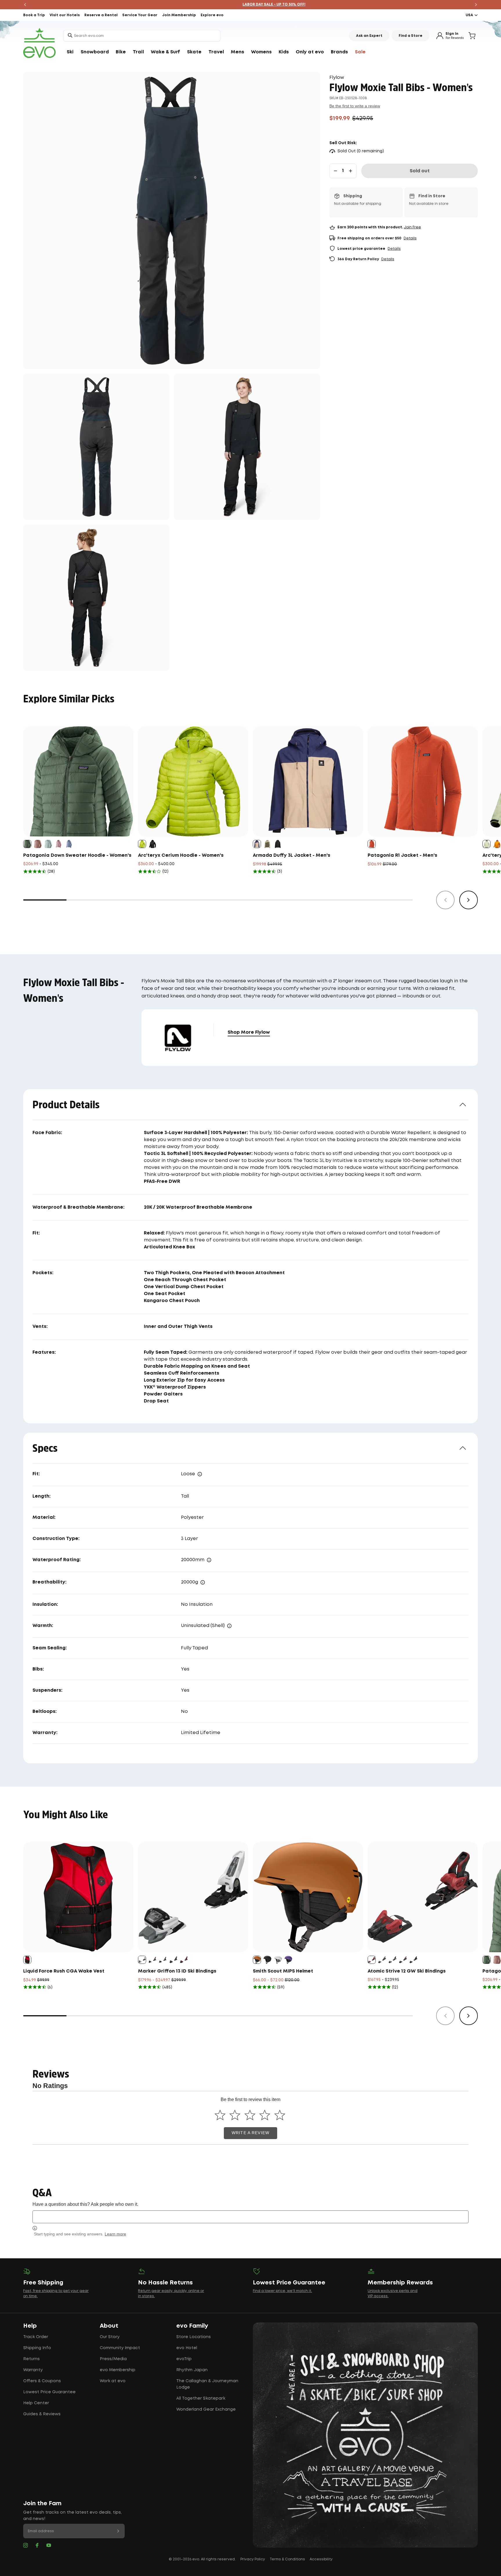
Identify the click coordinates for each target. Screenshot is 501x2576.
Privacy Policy (253, 2559)
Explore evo (212, 15)
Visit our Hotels (65, 15)
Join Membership (179, 15)
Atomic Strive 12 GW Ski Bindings (407, 1971)
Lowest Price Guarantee (49, 2392)
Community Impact (120, 2348)
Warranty (33, 2370)
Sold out (420, 171)
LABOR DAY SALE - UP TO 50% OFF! (251, 4)
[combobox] (142, 36)
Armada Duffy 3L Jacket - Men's (292, 855)
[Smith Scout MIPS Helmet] (308, 1897)
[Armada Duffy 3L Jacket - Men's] (308, 781)
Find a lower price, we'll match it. (282, 2291)
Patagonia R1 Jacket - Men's (402, 855)
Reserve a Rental (101, 15)
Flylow (337, 78)
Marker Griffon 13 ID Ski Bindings (177, 1971)
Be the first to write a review (355, 106)
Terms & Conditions (287, 2559)
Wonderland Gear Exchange (206, 2409)
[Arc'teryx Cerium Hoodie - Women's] (193, 781)
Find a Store (411, 36)
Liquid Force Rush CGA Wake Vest (64, 1971)
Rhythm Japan (192, 2370)
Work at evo (113, 2381)
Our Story (110, 2337)
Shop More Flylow (249, 1032)
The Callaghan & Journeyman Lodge (207, 2384)
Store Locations (194, 2337)
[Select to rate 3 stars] (250, 2115)
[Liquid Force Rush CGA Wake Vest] (78, 1897)
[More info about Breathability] (203, 1582)
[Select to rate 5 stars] (280, 2115)
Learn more (115, 2234)
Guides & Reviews (42, 2414)
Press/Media (113, 2359)
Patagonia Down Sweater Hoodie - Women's (77, 855)
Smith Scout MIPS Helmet (283, 1971)
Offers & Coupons (42, 2381)
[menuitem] (70, 52)
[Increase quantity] (351, 171)
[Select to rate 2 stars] (235, 2115)
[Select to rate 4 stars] (265, 2115)
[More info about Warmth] (229, 1626)
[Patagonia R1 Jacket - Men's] (423, 781)
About (109, 2326)
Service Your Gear (140, 15)
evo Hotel (187, 2348)
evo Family (192, 2326)
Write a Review (251, 2133)
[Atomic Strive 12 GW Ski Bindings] (423, 1897)
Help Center (36, 2403)
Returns (31, 2359)
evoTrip (184, 2359)
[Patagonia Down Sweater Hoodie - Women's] (78, 781)
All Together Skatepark (201, 2398)
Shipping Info (37, 2348)
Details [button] (410, 238)
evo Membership (118, 2370)
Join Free (412, 227)
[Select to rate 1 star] (220, 2115)
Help (30, 2326)
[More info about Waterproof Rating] (209, 1560)
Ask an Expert (369, 36)
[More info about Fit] (200, 1474)
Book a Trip (34, 15)
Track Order (36, 2337)
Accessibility (321, 2559)
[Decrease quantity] (335, 171)
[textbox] (251, 2217)
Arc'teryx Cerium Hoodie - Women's (181, 855)
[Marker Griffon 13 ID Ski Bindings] (193, 1897)
